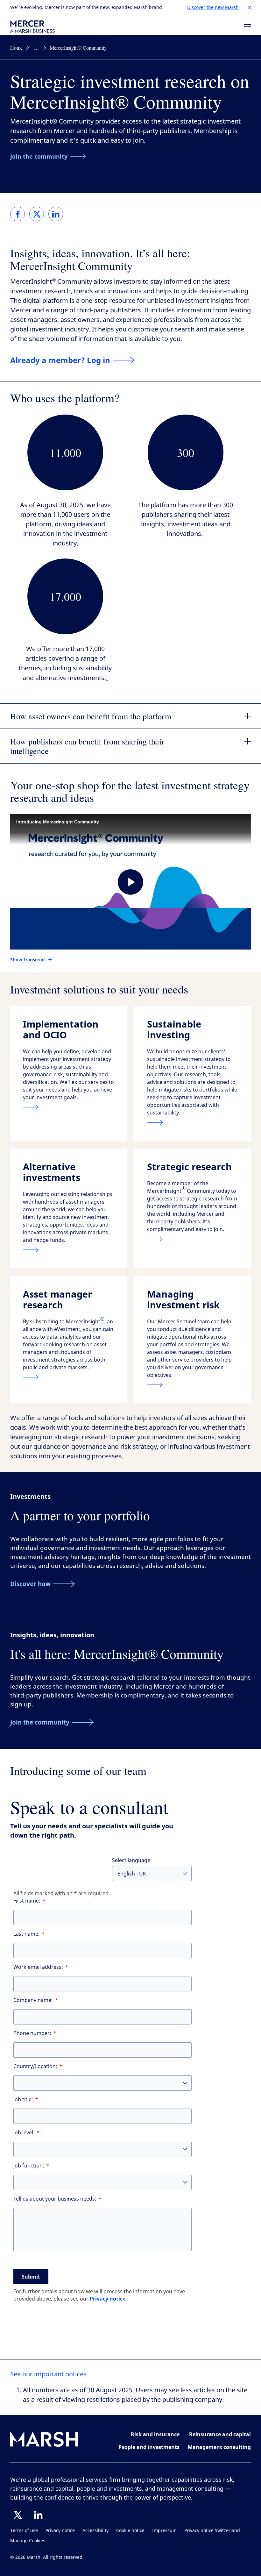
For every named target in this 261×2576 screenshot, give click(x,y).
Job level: (24, 2133)
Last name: (27, 1934)
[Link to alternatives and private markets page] (68, 1250)
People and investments (149, 2447)
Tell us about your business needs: (55, 2199)
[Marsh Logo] (44, 2441)
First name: (27, 1901)
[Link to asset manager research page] (68, 1377)
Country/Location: (35, 2066)
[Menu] (247, 27)
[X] (18, 2515)
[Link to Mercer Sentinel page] (193, 1385)
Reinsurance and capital (220, 2434)
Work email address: (38, 1967)
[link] (18, 214)
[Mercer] (32, 27)
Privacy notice (108, 2299)
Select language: (132, 1860)
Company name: (33, 2000)
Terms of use (24, 2531)
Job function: (29, 2166)
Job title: (23, 2099)
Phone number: (32, 2033)
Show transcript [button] (28, 960)
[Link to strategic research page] (193, 1239)
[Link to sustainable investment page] (193, 1122)
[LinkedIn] (38, 2515)
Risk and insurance (155, 2434)
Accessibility (95, 2531)
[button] (250, 8)
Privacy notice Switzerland (212, 2531)
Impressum (164, 2531)
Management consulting (219, 2447)
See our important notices (48, 2374)
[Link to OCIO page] (68, 1107)
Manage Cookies (28, 2541)
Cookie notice (130, 2531)
